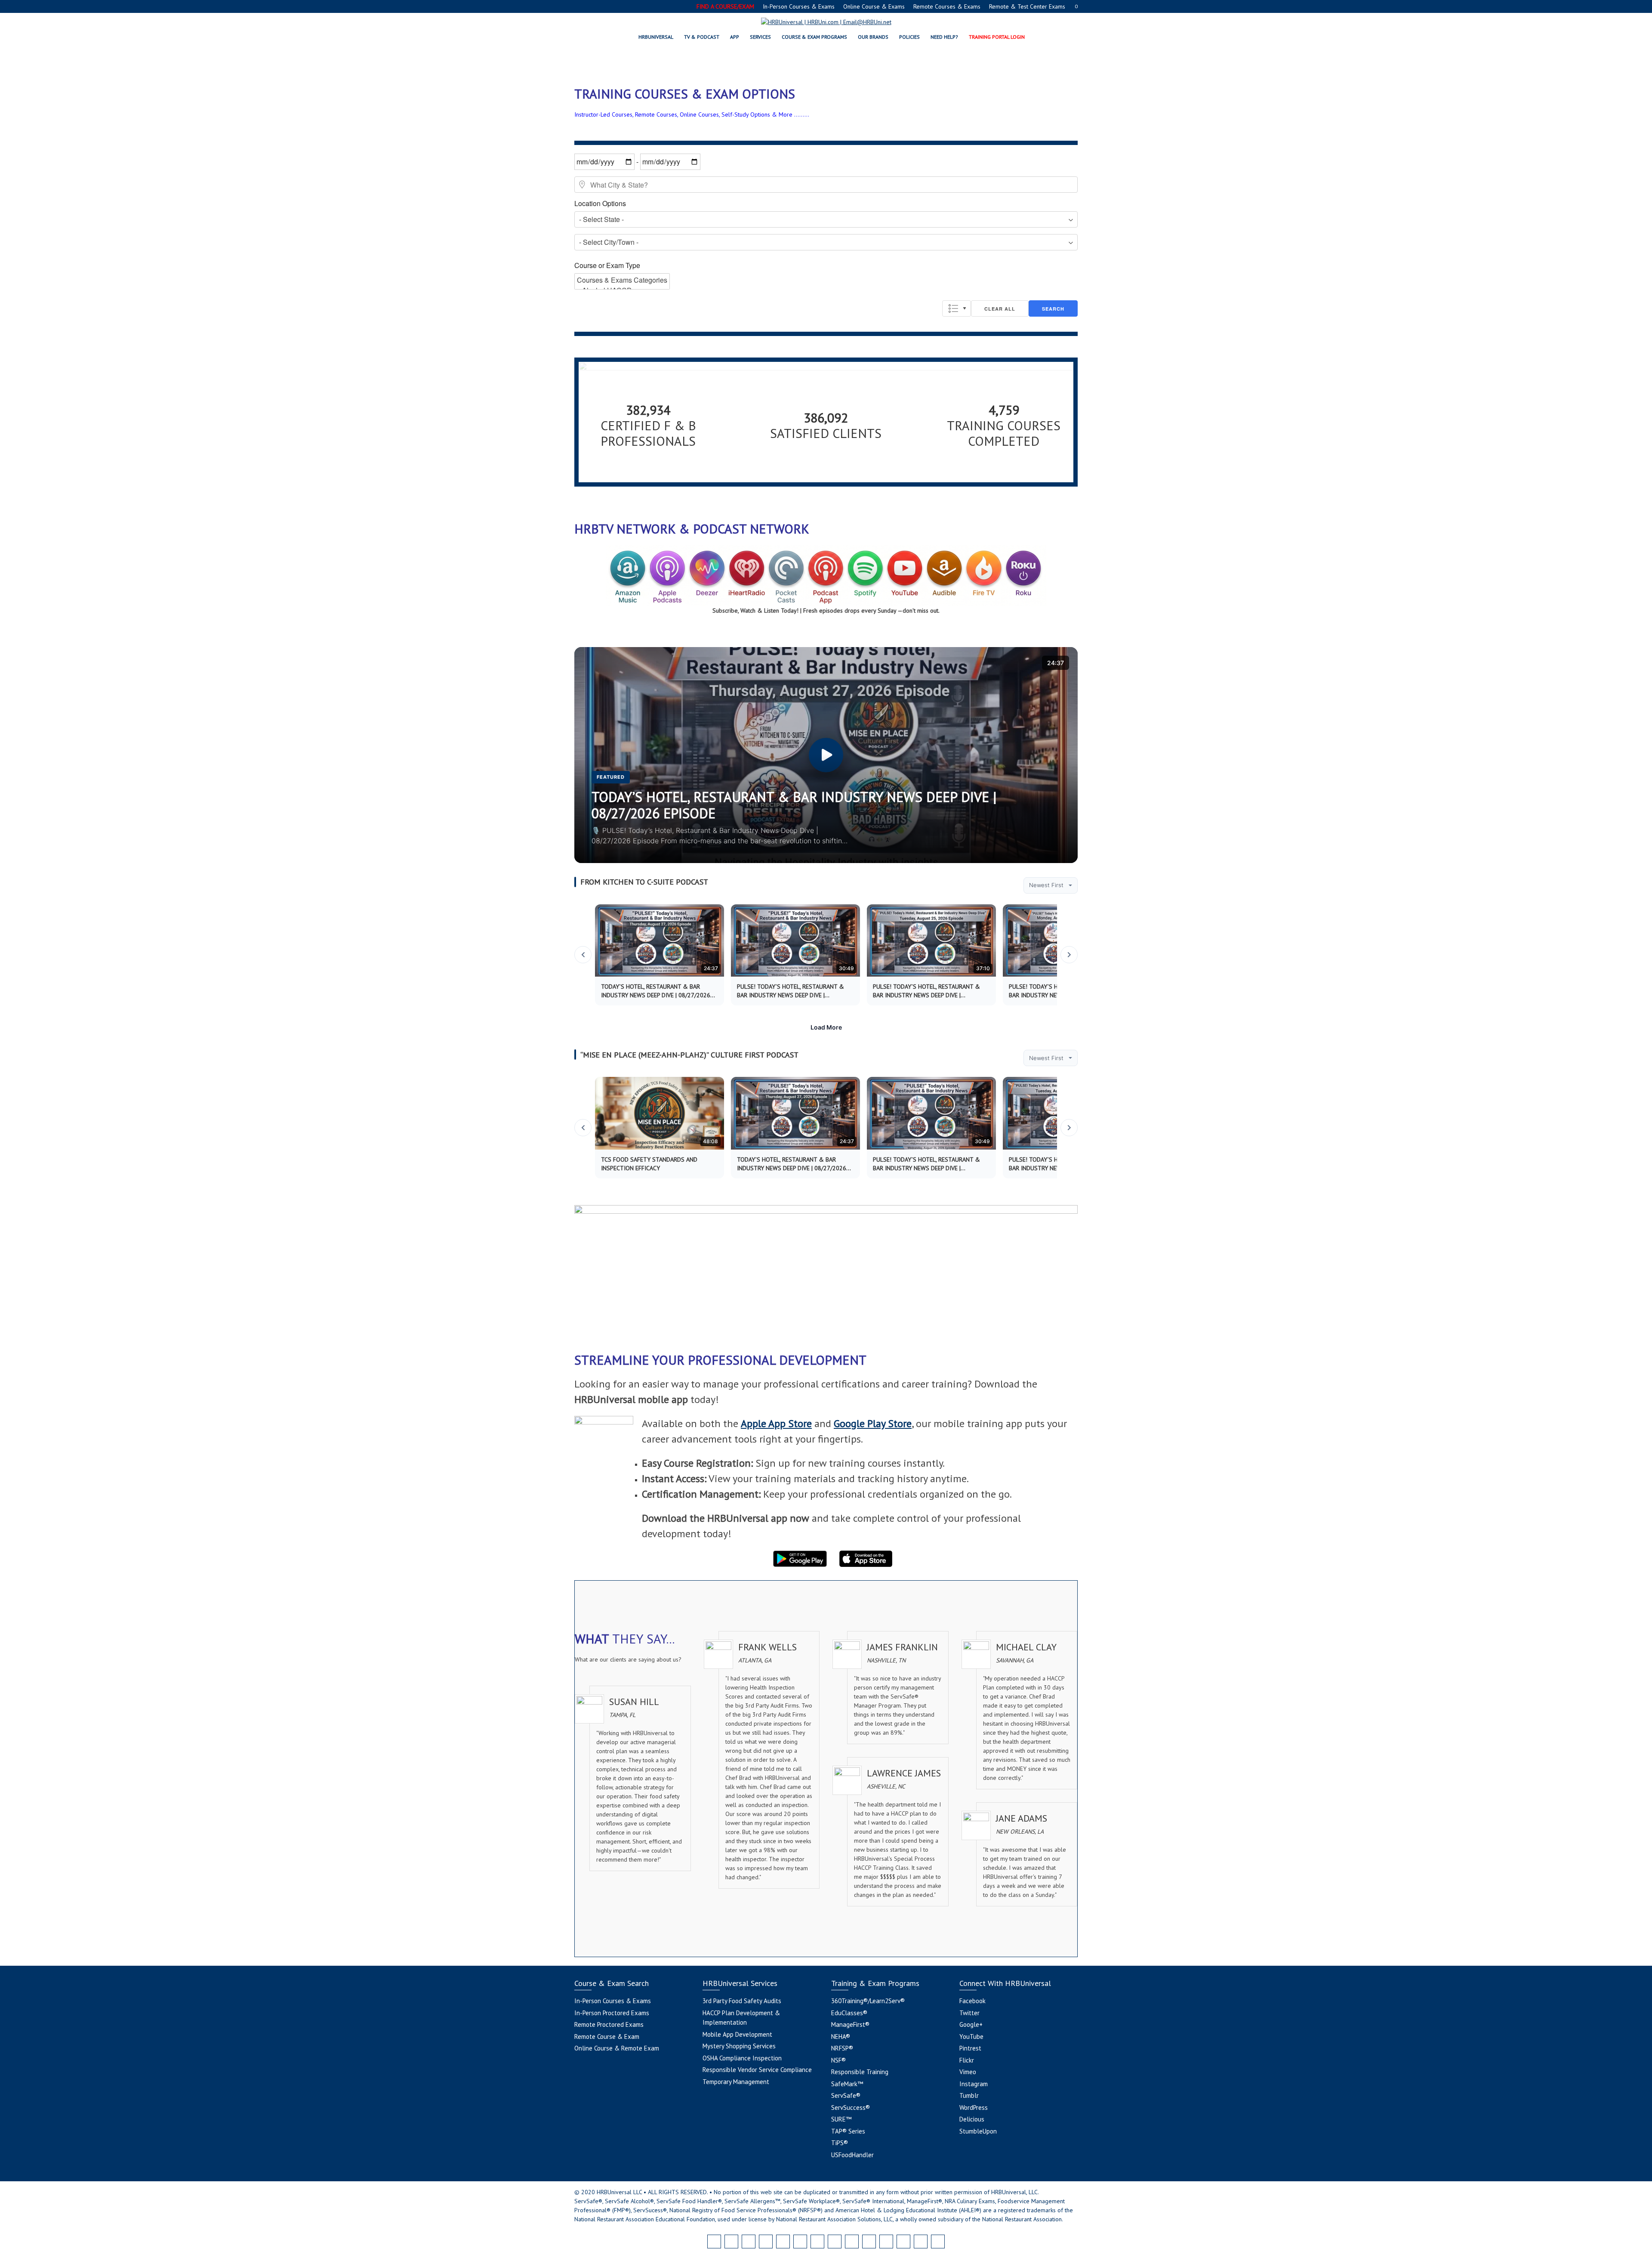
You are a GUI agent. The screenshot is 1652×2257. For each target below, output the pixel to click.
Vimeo (968, 2072)
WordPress (974, 2107)
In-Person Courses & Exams (799, 6)
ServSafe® (846, 2095)
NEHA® (841, 2037)
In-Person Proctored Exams (612, 2013)
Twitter (969, 2013)
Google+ (971, 2024)
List (957, 308)
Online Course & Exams (874, 6)
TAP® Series (848, 2131)
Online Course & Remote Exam (617, 2048)
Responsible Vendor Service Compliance (757, 2070)
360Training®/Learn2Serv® (868, 2001)
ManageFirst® (850, 2024)
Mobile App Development (737, 2034)
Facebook (972, 2001)
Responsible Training (860, 2072)
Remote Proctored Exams (609, 2024)
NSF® (838, 2060)
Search (1053, 309)
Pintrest (970, 2048)
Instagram (974, 2084)
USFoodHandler (852, 2155)
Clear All (1000, 309)
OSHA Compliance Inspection (742, 2058)
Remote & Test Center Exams (1027, 6)
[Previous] (583, 955)
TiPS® (840, 2143)
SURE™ (841, 2119)
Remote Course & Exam (607, 2037)
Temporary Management (736, 2082)
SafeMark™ (847, 2084)
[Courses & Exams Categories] (622, 280)
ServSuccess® (851, 2107)
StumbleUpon (978, 2131)
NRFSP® (842, 2048)
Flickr (967, 2060)
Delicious (972, 2119)
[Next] (1069, 955)
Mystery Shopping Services (739, 2046)
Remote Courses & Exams (947, 6)
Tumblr (969, 2095)
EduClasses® (849, 2013)
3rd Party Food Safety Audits (742, 2001)
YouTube (971, 2037)
